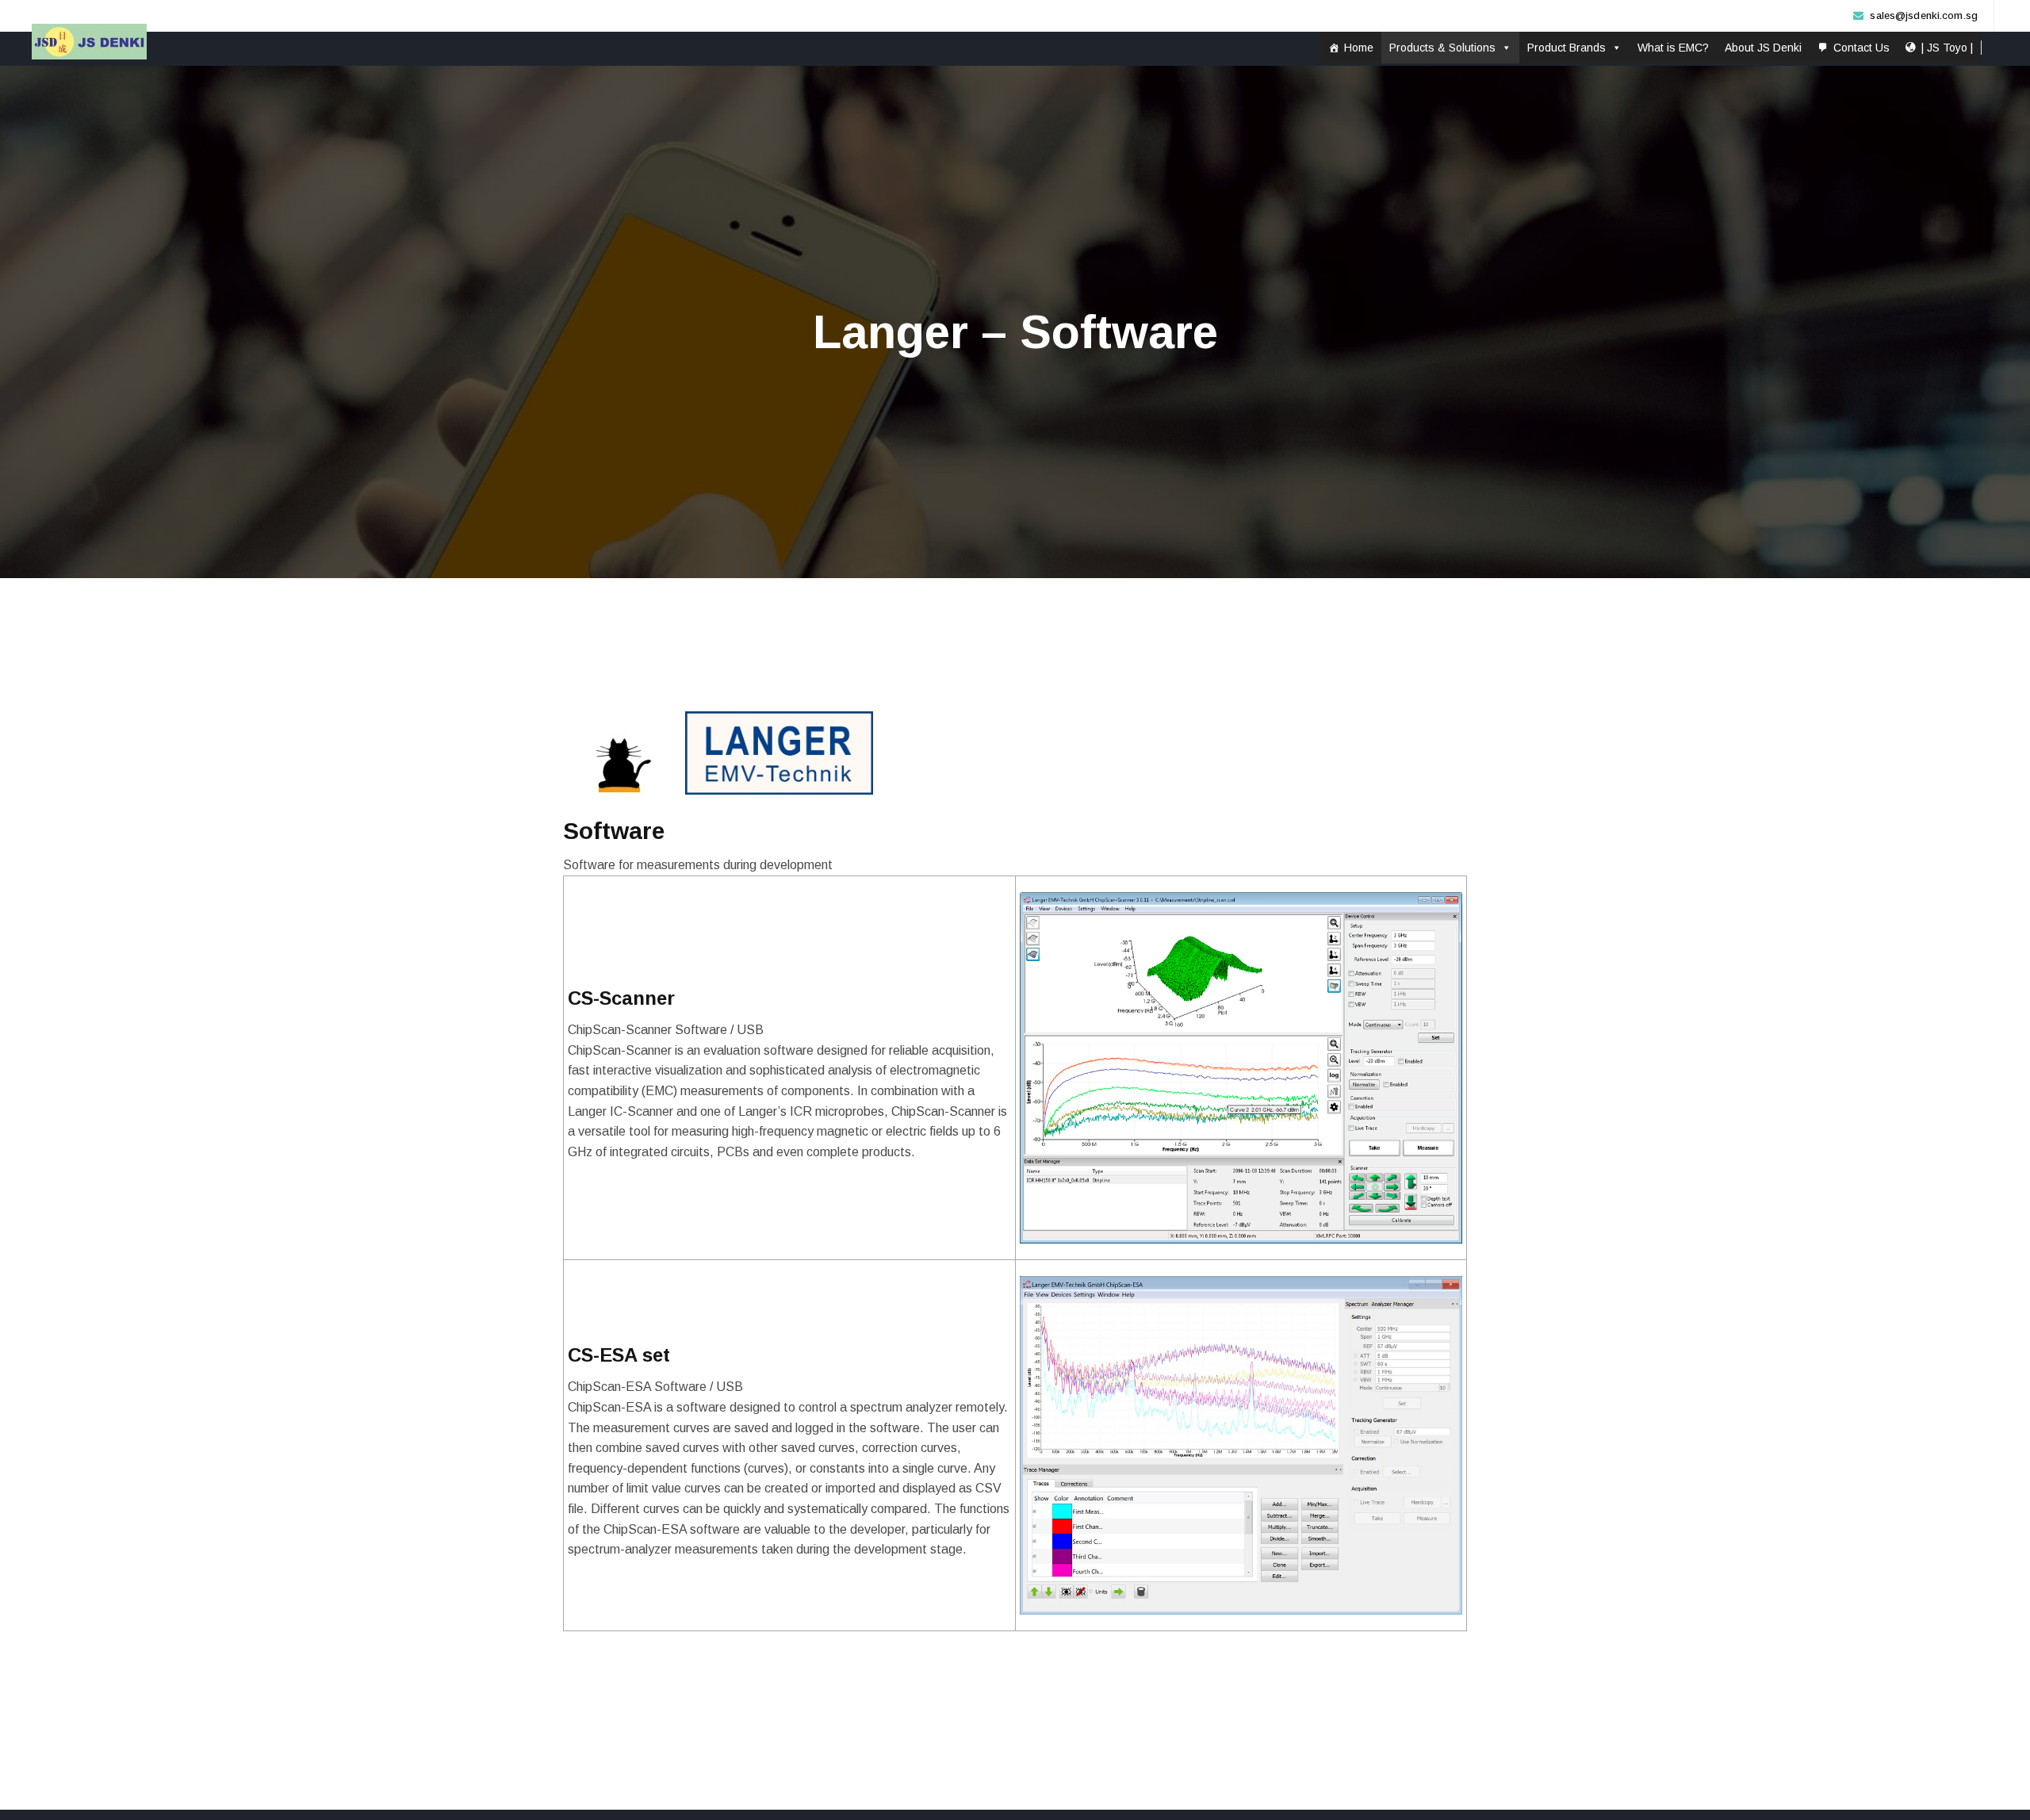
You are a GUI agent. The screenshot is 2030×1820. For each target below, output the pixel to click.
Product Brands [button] (1567, 48)
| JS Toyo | (1947, 48)
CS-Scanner (621, 998)
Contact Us (1861, 48)
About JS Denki (1763, 48)
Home (1359, 48)
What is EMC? (1673, 48)
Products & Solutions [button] (1442, 48)
